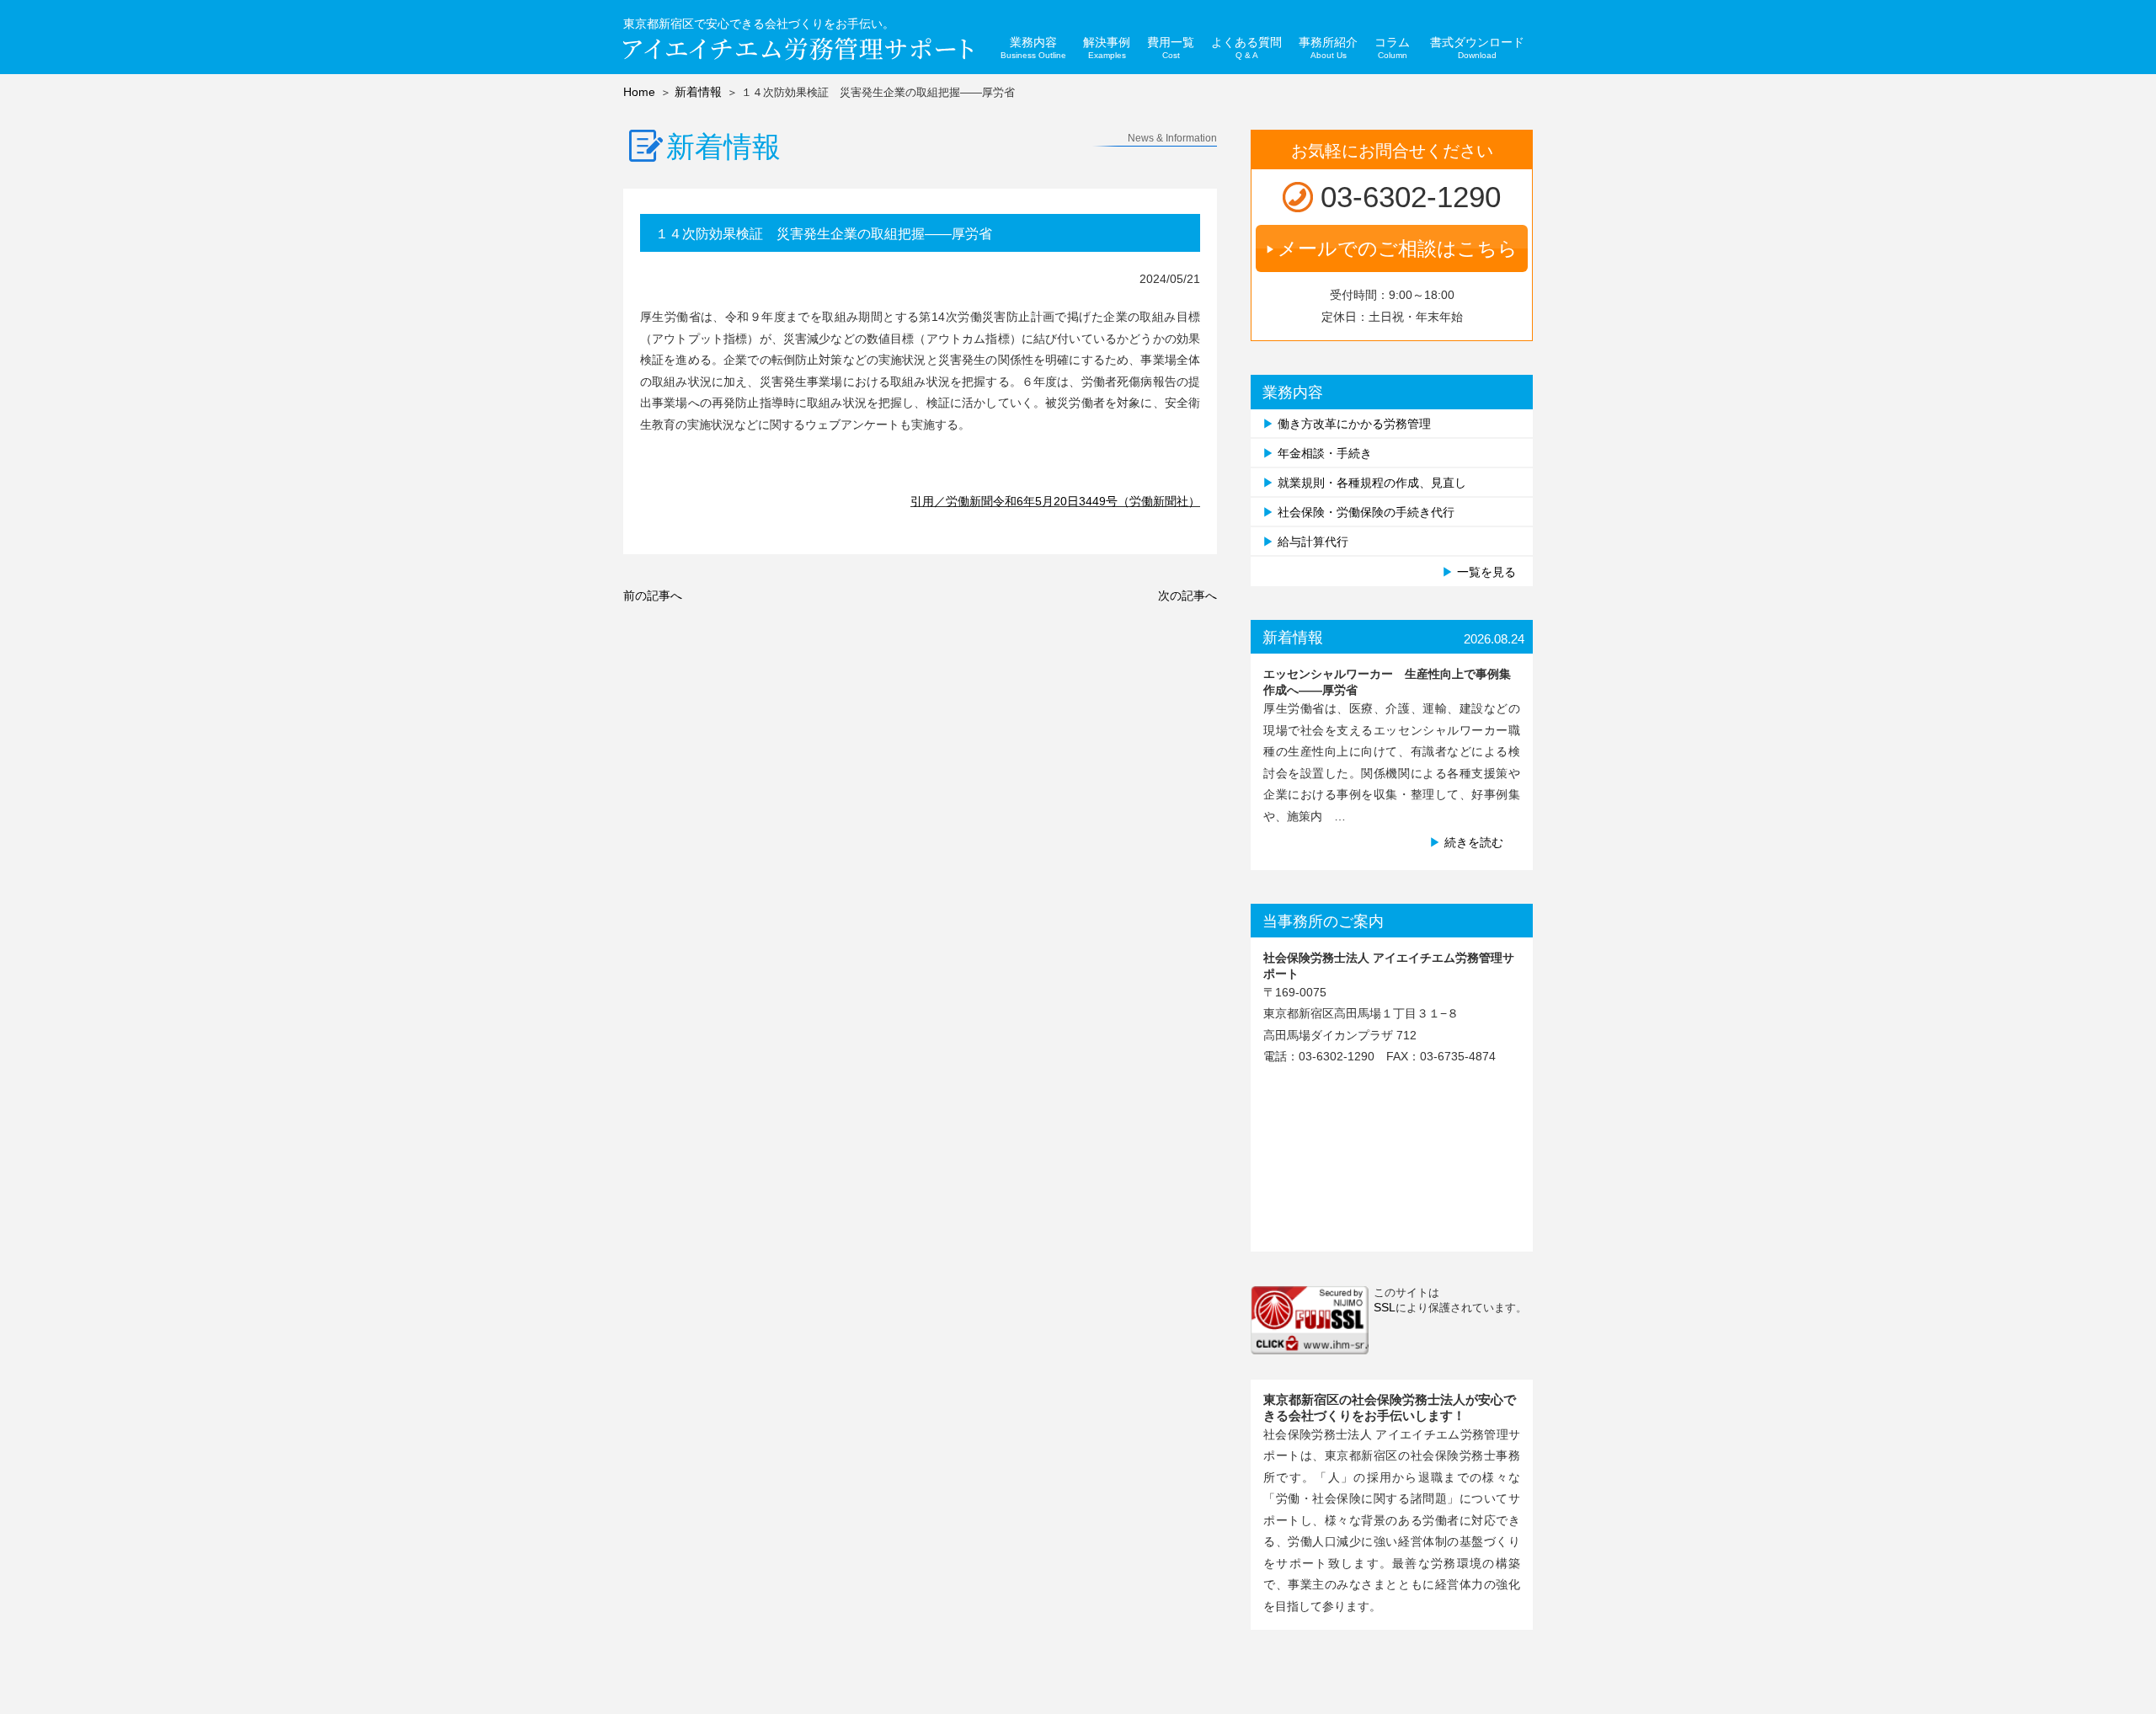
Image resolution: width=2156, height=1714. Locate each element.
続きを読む (1474, 842)
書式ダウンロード (1477, 48)
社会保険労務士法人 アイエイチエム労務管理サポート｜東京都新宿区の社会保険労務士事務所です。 (798, 49)
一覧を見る (1486, 572)
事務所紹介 (1328, 48)
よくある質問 (1246, 48)
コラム (1392, 48)
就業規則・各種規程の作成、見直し (1372, 483)
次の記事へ (1187, 595)
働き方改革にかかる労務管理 (1354, 424)
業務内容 (1033, 48)
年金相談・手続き (1325, 453)
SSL (1385, 1307)
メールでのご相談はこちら (1398, 248)
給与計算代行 (1313, 542)
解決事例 (1107, 48)
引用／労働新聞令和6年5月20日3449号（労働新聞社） (1055, 501)
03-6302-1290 (1411, 197)
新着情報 (698, 92)
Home (639, 92)
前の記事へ (653, 595)
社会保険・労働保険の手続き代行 (1366, 512)
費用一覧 (1171, 48)
